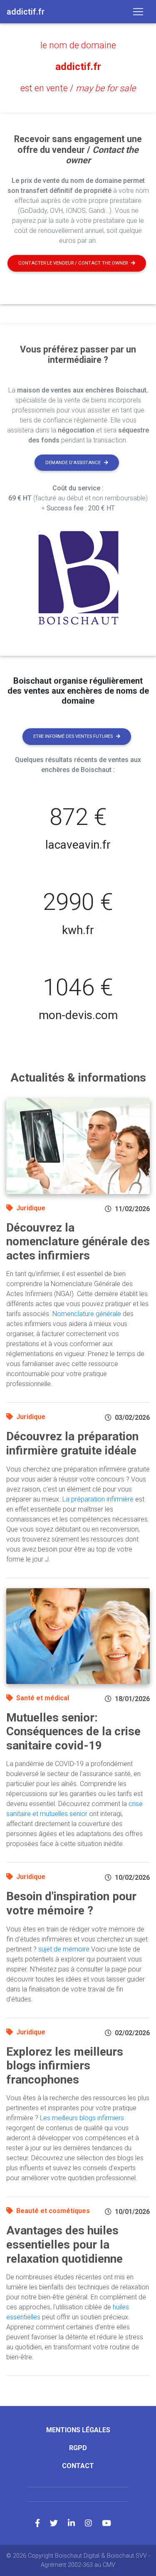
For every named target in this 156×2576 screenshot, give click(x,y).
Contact (78, 2466)
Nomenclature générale (87, 1314)
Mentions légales (78, 2430)
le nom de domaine (78, 45)
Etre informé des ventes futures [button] (73, 736)
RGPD (78, 2448)
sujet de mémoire (64, 1949)
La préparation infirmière (98, 1499)
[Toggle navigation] (138, 12)
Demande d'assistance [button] (73, 463)
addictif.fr (78, 67)
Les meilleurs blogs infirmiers (82, 2118)
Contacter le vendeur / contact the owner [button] (73, 263)
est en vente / (78, 88)
